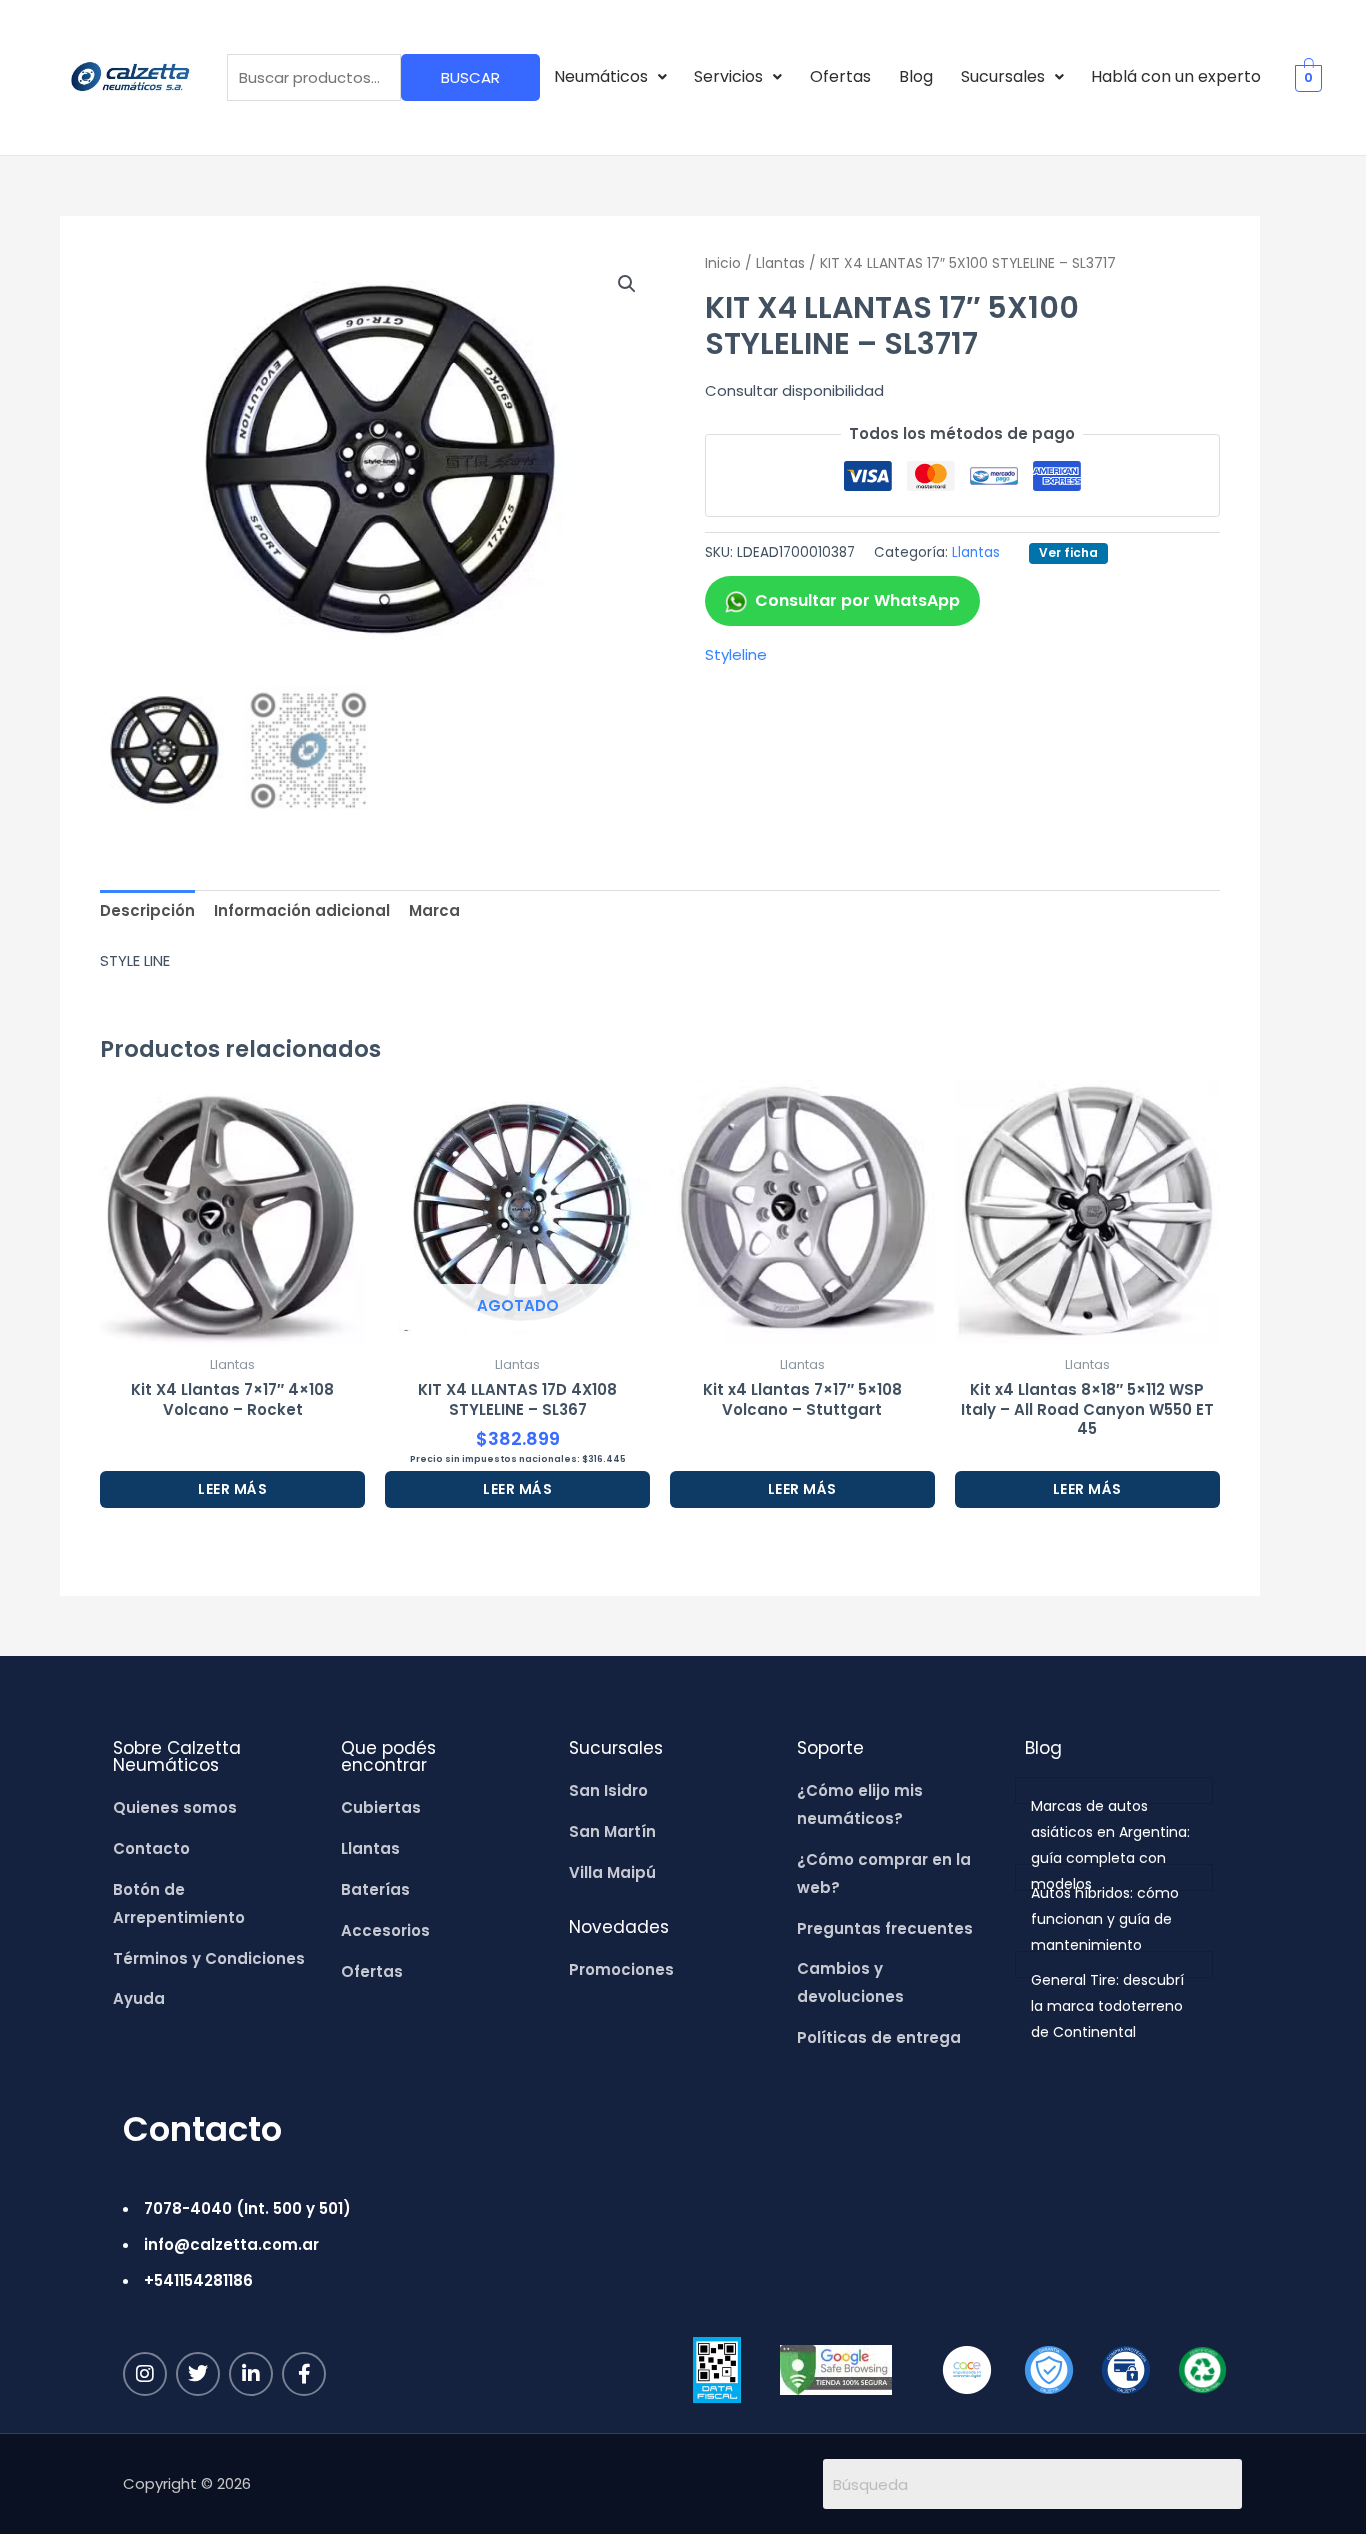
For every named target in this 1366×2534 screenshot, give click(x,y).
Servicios (728, 76)
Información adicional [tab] (302, 910)
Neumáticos (601, 76)
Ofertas (840, 76)
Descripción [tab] (147, 910)
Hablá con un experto (1176, 76)
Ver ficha (1068, 552)
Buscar (470, 77)
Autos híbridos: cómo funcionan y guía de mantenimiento (1105, 1919)
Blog (916, 76)
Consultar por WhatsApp (857, 600)
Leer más (232, 1489)
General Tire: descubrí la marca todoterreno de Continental (1107, 2006)
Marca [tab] (434, 910)
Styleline (736, 654)
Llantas (780, 263)
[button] (610, 77)
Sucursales (1003, 76)
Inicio (723, 263)
